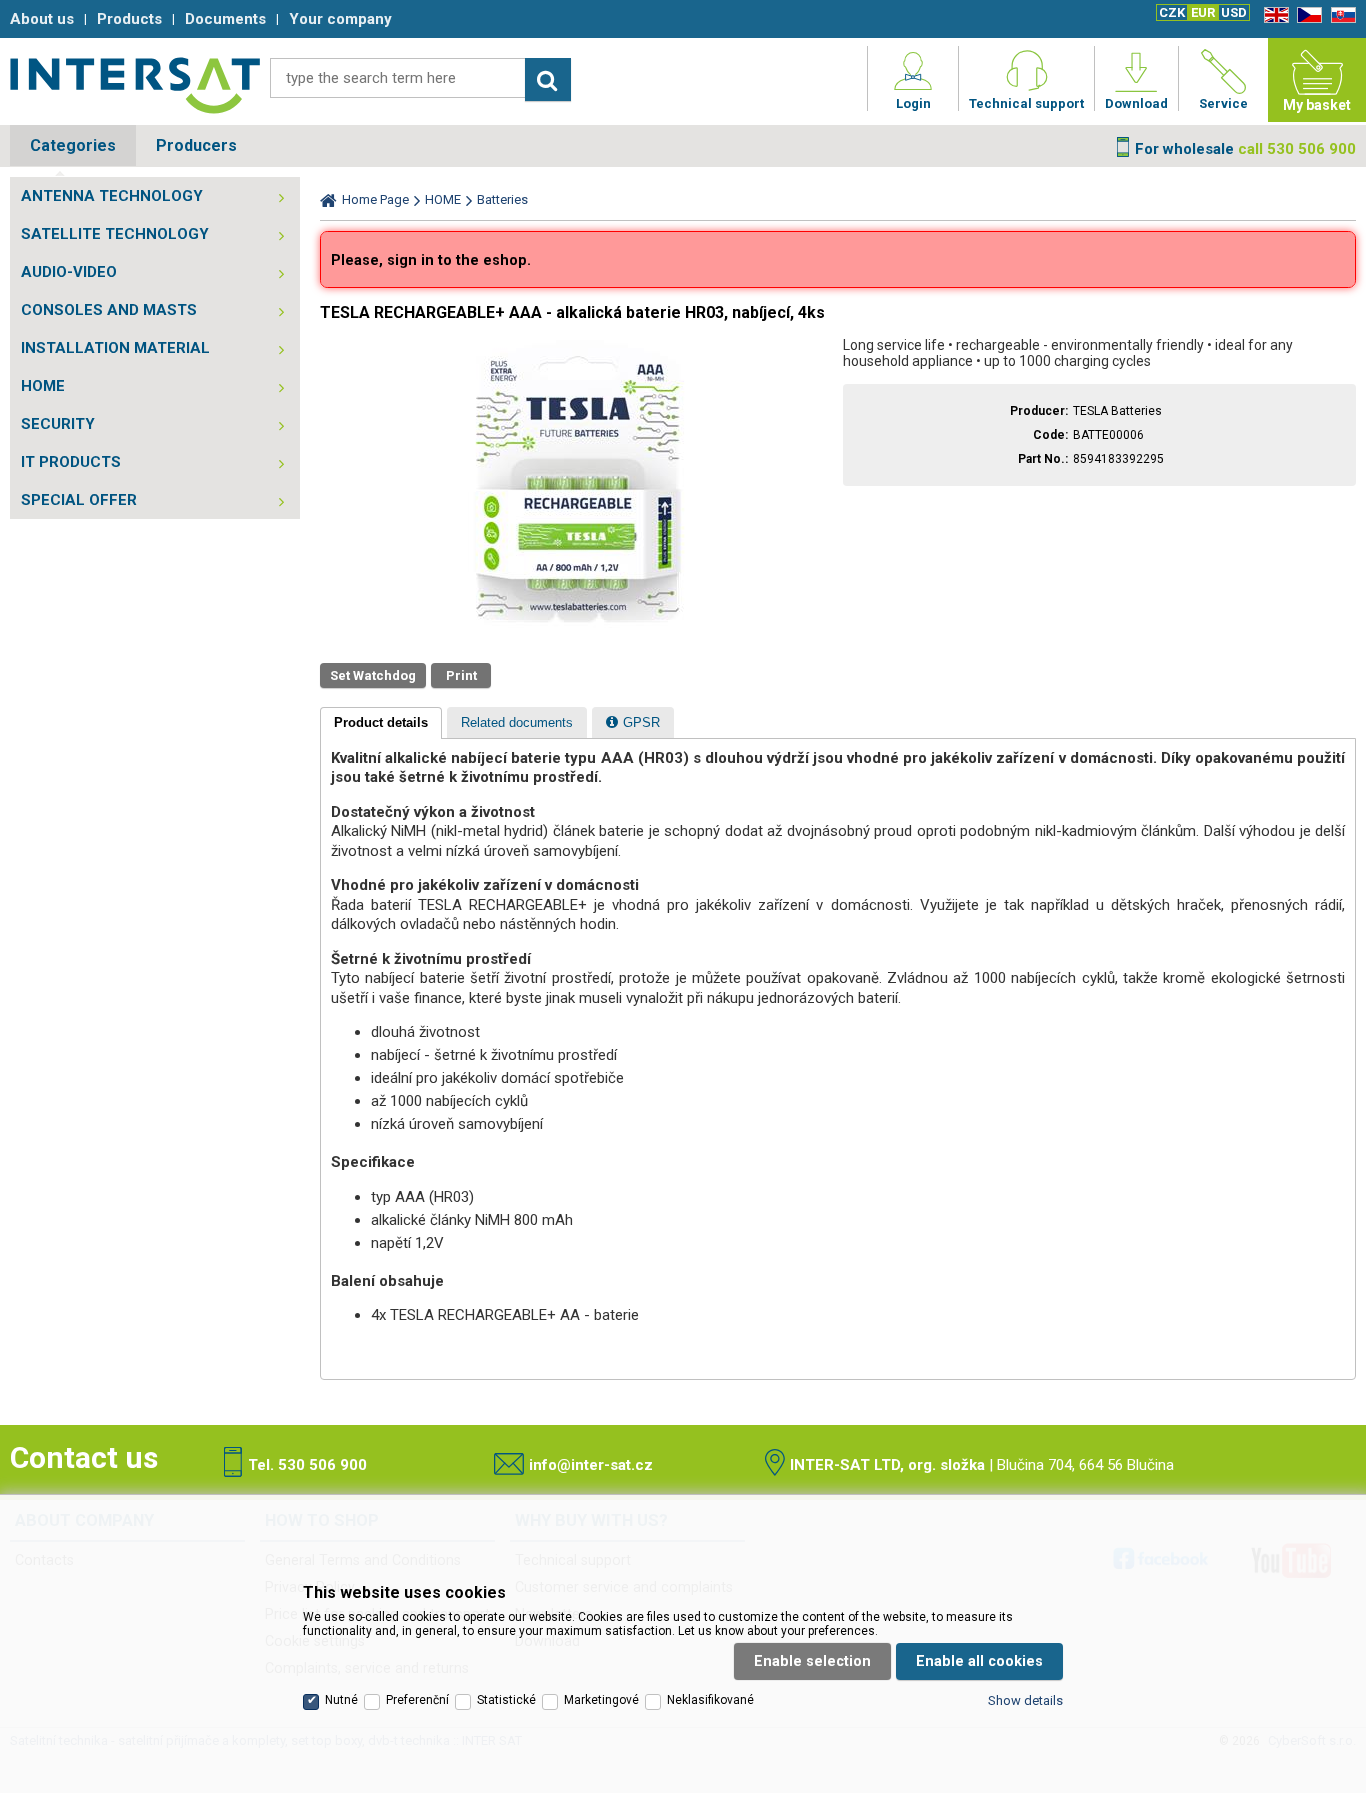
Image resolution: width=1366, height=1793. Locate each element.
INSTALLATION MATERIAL (115, 348)
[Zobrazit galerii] (576, 627)
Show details (1025, 1700)
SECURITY (58, 424)
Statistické (506, 1700)
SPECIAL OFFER (79, 500)
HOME (43, 386)
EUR (1203, 12)
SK (1340, 15)
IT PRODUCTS (71, 462)
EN (1273, 15)
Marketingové (601, 1700)
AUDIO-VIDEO (69, 272)
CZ (1306, 15)
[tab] (381, 723)
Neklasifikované (710, 1700)
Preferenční (417, 1700)
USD (1234, 12)
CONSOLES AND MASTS (109, 310)
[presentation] (381, 723)
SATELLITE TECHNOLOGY (115, 234)
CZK (1172, 12)
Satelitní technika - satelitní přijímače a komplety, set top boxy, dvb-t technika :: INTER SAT (135, 85)
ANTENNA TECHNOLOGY (112, 196)
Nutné (341, 1700)
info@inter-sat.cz (591, 1465)
